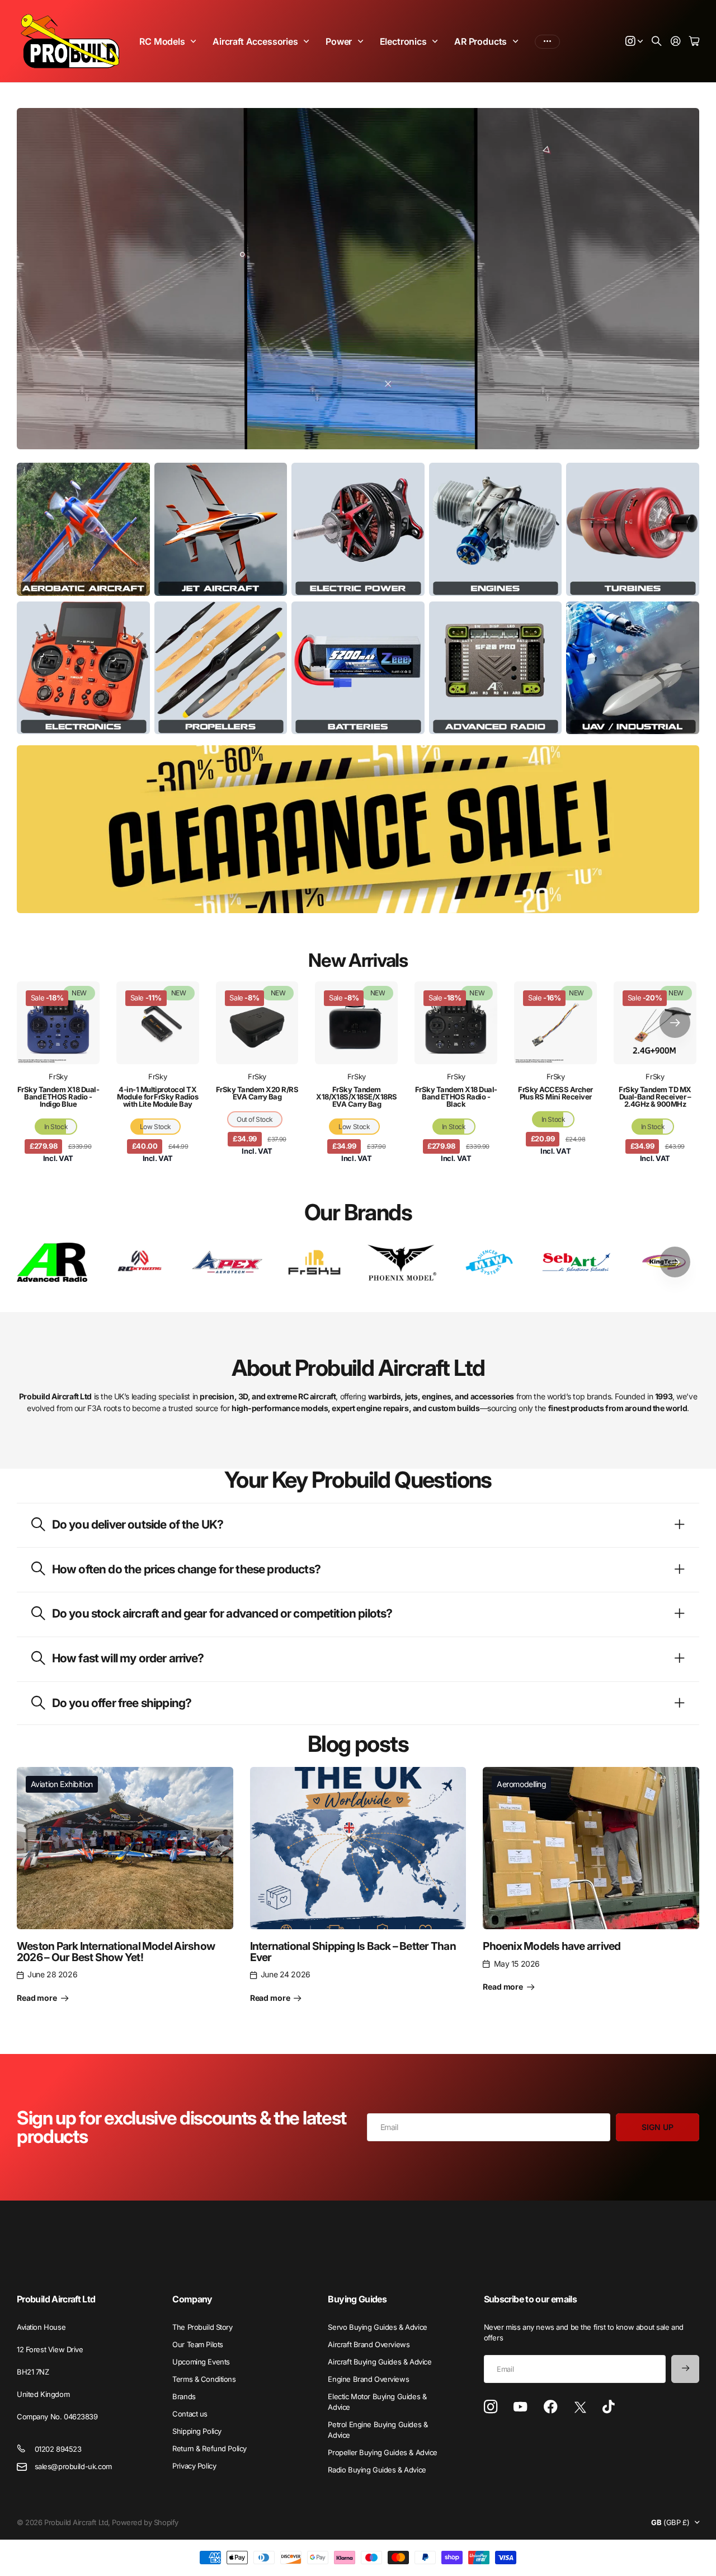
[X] (580, 2408)
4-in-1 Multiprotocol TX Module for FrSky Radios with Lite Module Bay (157, 1097)
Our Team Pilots (198, 2344)
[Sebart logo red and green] (577, 1262)
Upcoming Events (201, 2362)
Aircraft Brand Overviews (369, 2344)
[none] (675, 1023)
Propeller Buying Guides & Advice (383, 2452)
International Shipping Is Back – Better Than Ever (353, 1951)
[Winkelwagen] (694, 42)
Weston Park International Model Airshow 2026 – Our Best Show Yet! (116, 1951)
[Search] (657, 42)
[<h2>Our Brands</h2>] (52, 1262)
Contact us (190, 2414)
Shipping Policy (197, 2431)
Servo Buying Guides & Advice (377, 2327)
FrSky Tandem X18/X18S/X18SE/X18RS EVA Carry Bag (357, 1097)
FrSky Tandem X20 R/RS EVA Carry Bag (257, 1093)
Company (192, 2299)
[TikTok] (608, 2407)
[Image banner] (83, 529)
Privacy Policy (194, 2466)
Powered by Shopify (145, 2522)
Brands (184, 2396)
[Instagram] (491, 2407)
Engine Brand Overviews (368, 2379)
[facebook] (551, 2407)
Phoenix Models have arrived (552, 1946)
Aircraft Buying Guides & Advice (380, 2362)
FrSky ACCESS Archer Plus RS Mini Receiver (555, 1093)
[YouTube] (520, 2407)
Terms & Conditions (204, 2379)
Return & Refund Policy (209, 2448)
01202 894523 (58, 2449)
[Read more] (634, 42)
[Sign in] (676, 42)
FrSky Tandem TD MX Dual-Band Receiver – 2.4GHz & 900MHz (655, 1097)
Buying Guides (357, 2299)
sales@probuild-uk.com (73, 2466)
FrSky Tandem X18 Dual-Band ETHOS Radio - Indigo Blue (58, 1097)
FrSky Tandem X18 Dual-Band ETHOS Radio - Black (456, 1097)
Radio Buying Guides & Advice (377, 2470)
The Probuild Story (202, 2327)
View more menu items (547, 41)
